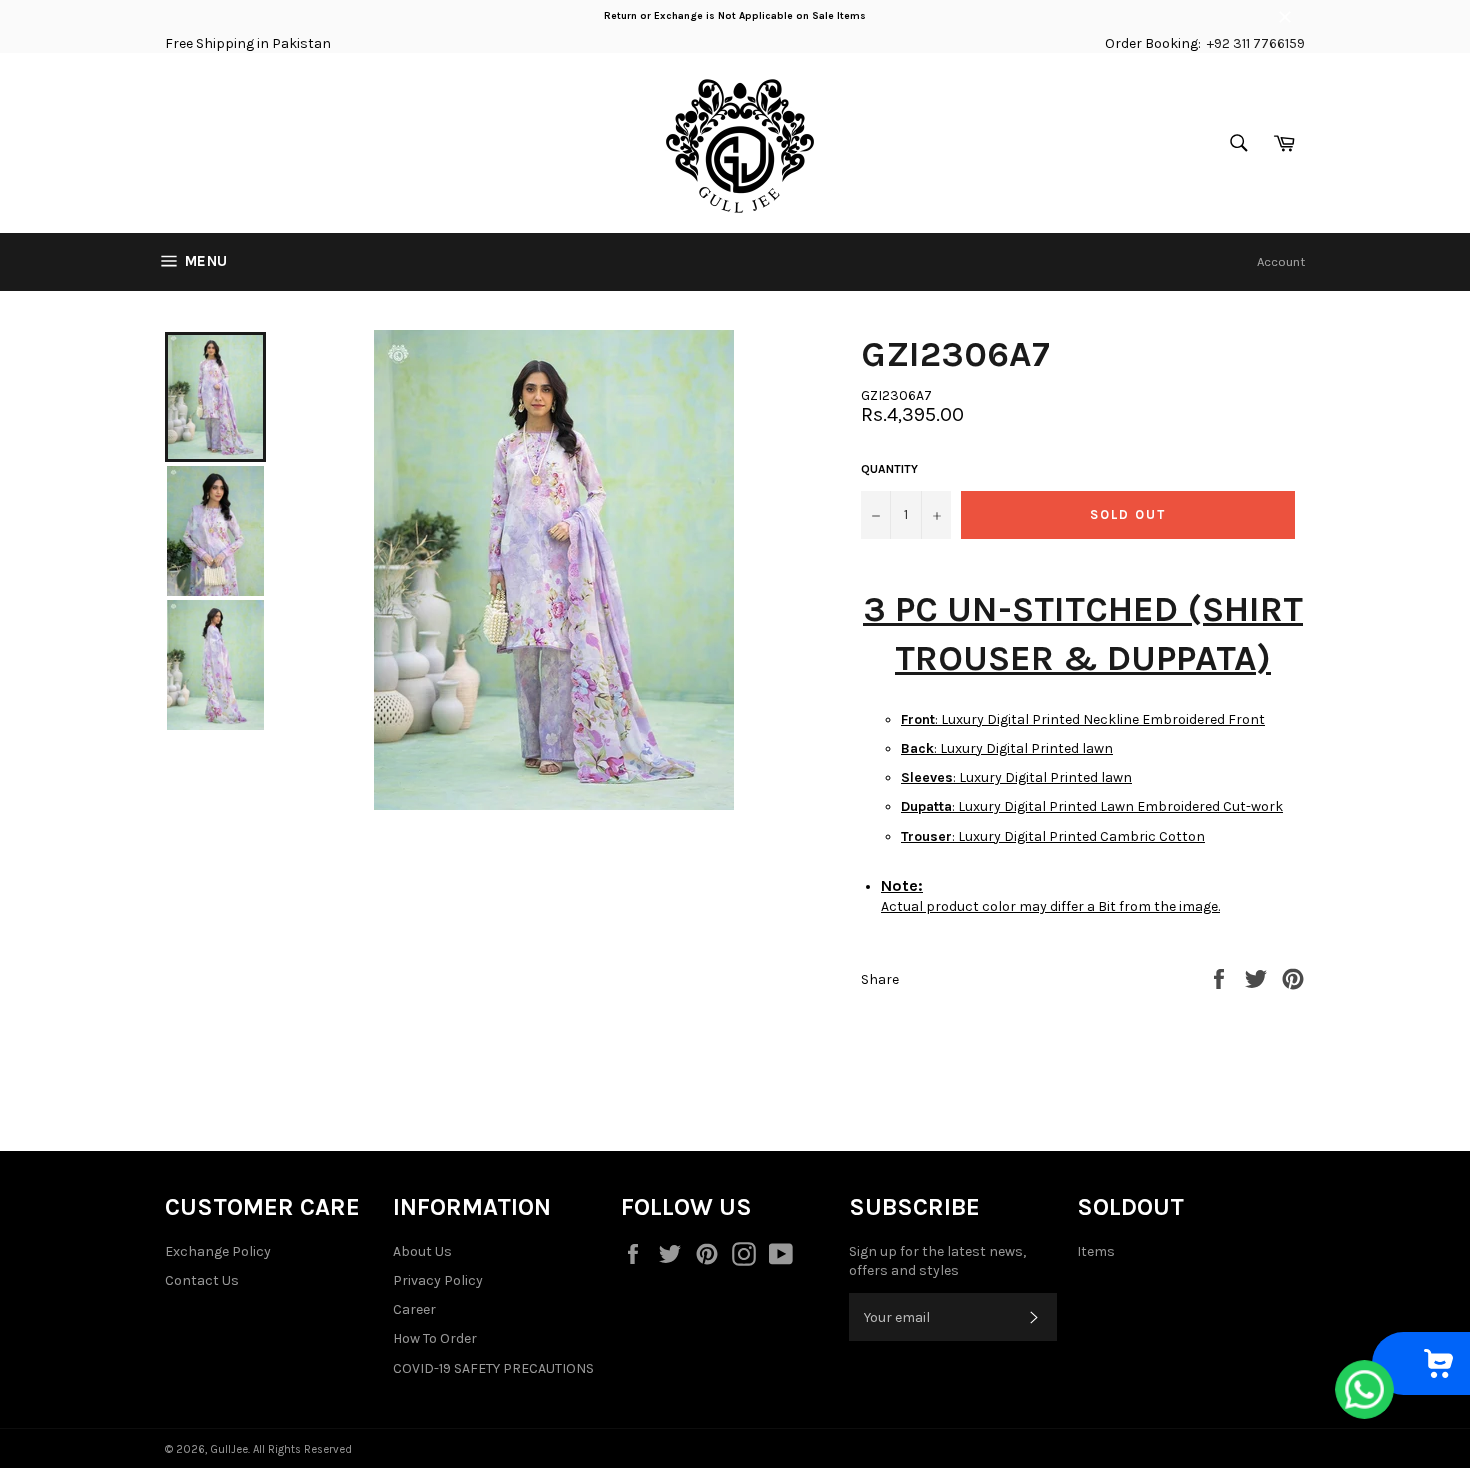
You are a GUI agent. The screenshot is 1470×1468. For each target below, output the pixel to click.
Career (414, 1309)
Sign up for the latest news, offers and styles (937, 1261)
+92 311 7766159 (1256, 43)
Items (1096, 1251)
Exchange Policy (218, 1251)
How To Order (435, 1338)
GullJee (229, 1449)
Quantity (889, 469)
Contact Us (202, 1280)
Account (1281, 261)
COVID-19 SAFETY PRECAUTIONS (493, 1368)
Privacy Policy (438, 1280)
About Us (422, 1251)
